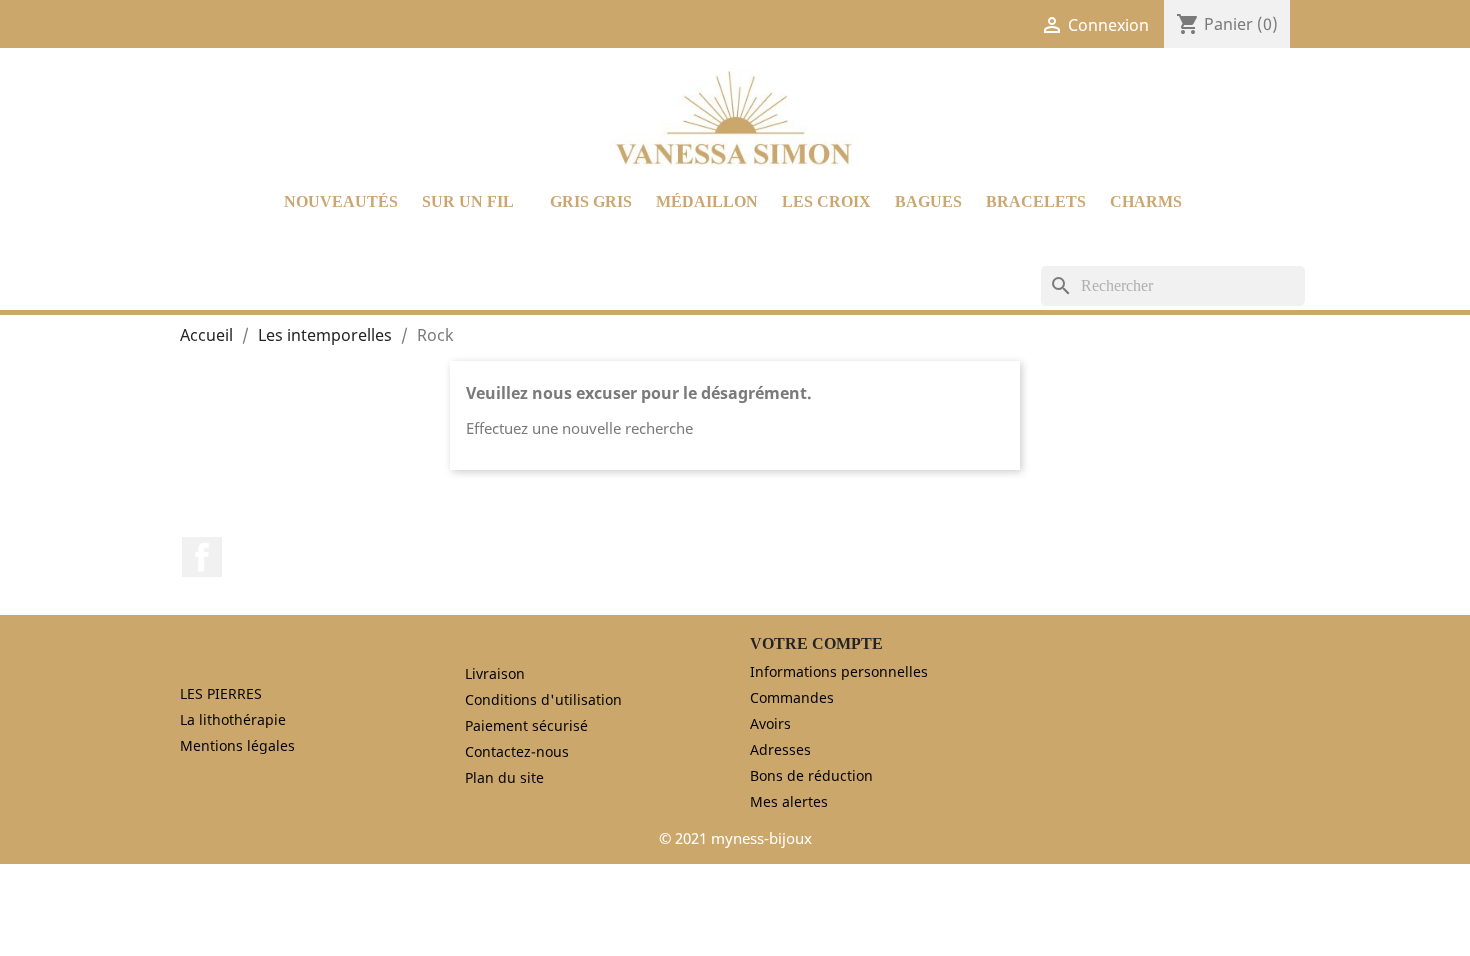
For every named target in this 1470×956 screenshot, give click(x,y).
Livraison (495, 673)
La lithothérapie (233, 719)
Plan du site (504, 777)
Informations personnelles (839, 671)
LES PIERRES (221, 693)
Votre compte (816, 643)
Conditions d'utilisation (543, 699)
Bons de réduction (811, 775)
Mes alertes (789, 801)
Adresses (780, 749)
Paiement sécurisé (526, 725)
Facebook (202, 557)
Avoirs (770, 723)
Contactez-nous (517, 751)
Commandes (792, 697)
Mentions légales (237, 745)
